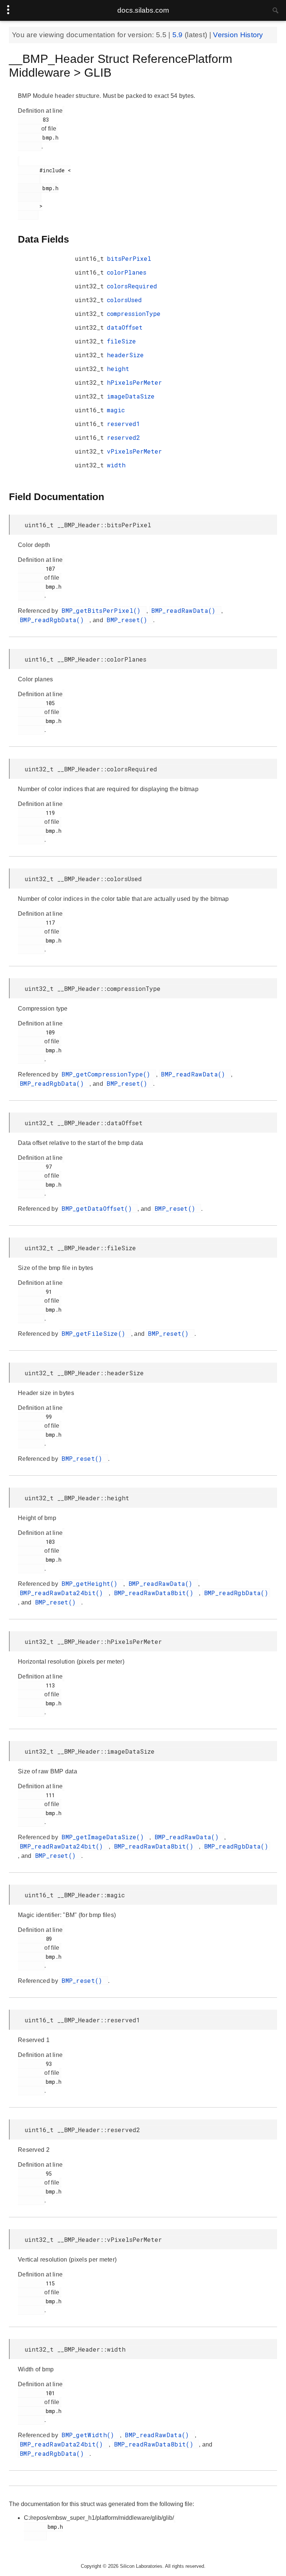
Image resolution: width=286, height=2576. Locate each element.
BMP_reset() (129, 620)
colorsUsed (124, 300)
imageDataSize (131, 396)
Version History (238, 35)
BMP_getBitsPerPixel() (103, 610)
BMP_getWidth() (90, 2435)
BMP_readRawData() (185, 610)
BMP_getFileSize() (95, 1333)
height (118, 369)
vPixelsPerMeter (134, 451)
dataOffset (125, 327)
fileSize (121, 341)
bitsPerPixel (129, 258)
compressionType (134, 313)
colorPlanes (127, 272)
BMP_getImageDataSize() (104, 1837)
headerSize (125, 355)
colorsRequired (132, 286)
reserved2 (123, 437)
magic (116, 410)
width (116, 465)
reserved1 (123, 424)
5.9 (179, 35)
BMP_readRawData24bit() (63, 1593)
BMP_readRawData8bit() (156, 1593)
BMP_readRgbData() (54, 620)
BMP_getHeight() (91, 1583)
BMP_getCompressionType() (108, 1074)
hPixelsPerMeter (134, 382)
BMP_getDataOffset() (98, 1208)
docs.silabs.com (143, 10)
